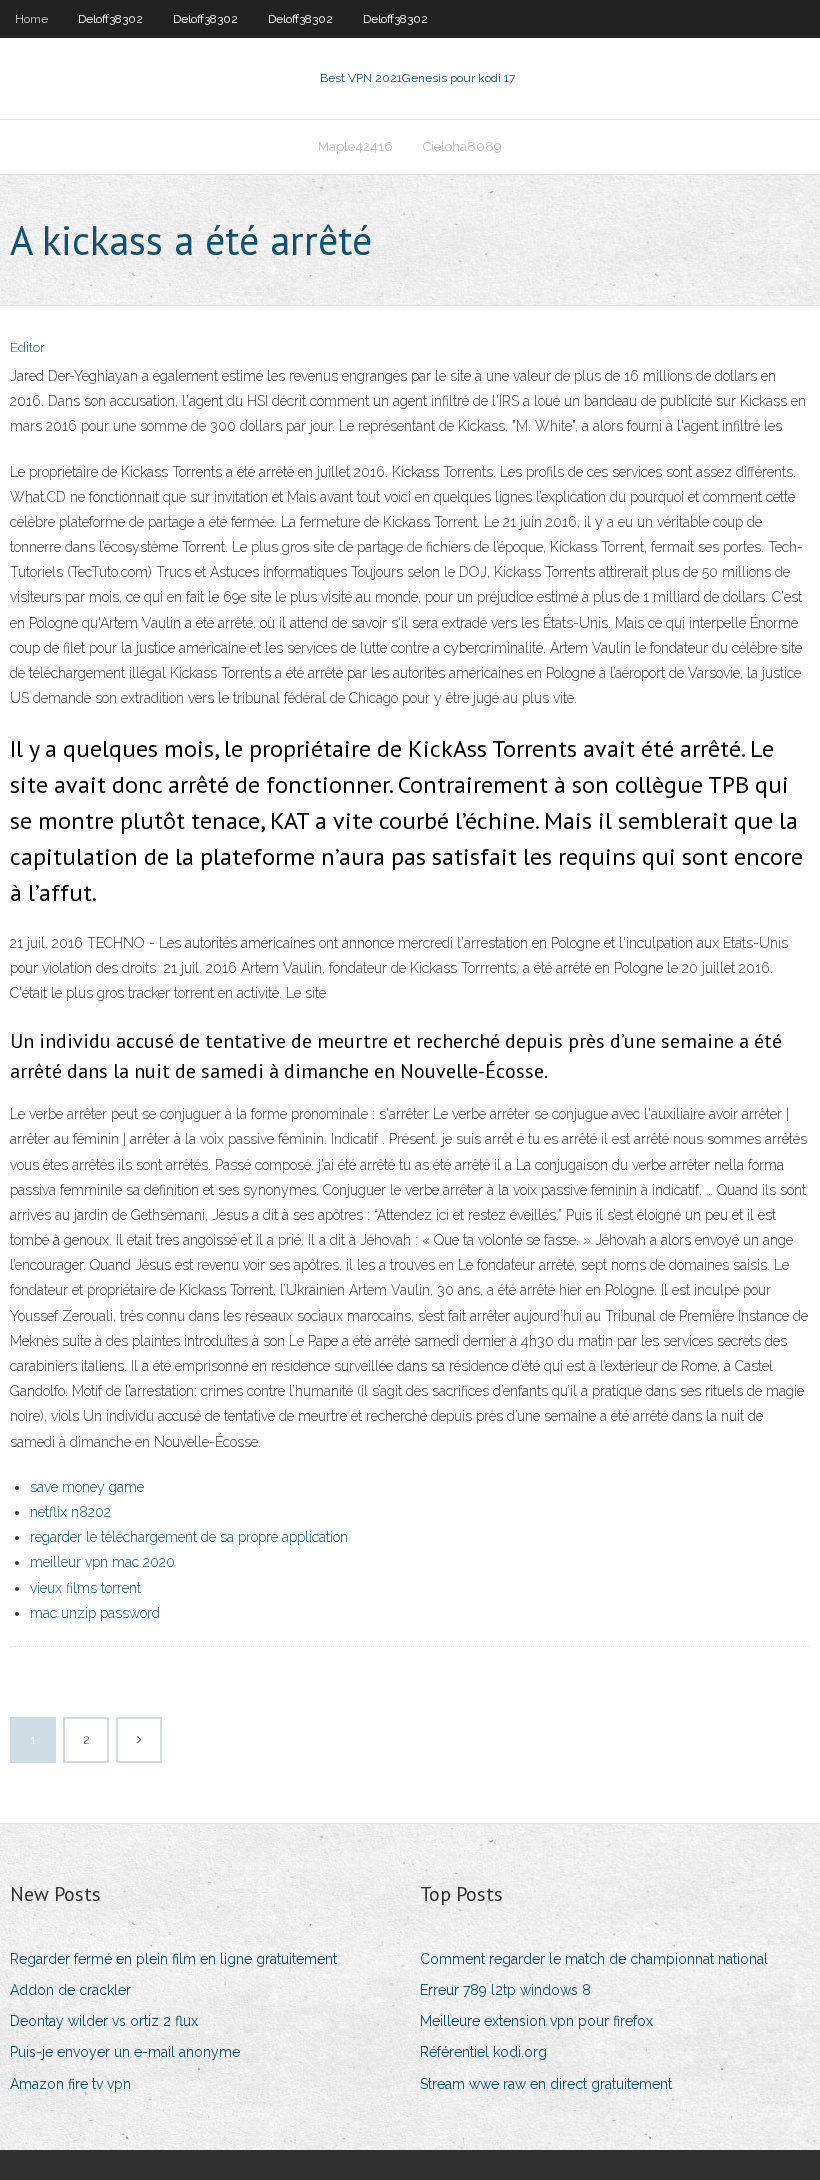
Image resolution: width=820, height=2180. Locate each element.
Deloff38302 (110, 19)
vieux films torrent (85, 1588)
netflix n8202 (70, 1512)
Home (31, 19)
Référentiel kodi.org (483, 2052)
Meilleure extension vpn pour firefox (536, 2021)
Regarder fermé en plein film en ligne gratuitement (173, 1959)
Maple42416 (355, 146)
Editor (27, 347)
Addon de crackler (70, 1990)
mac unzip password (95, 1613)
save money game (87, 1487)
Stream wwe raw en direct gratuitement (546, 2084)
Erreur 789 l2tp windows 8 (505, 1990)
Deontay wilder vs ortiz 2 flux (104, 2021)
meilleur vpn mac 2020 (102, 1562)
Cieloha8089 (462, 146)
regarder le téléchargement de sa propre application (189, 1537)
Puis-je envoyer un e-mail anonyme (125, 2052)
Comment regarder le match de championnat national (594, 1959)
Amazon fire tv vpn (70, 2084)
